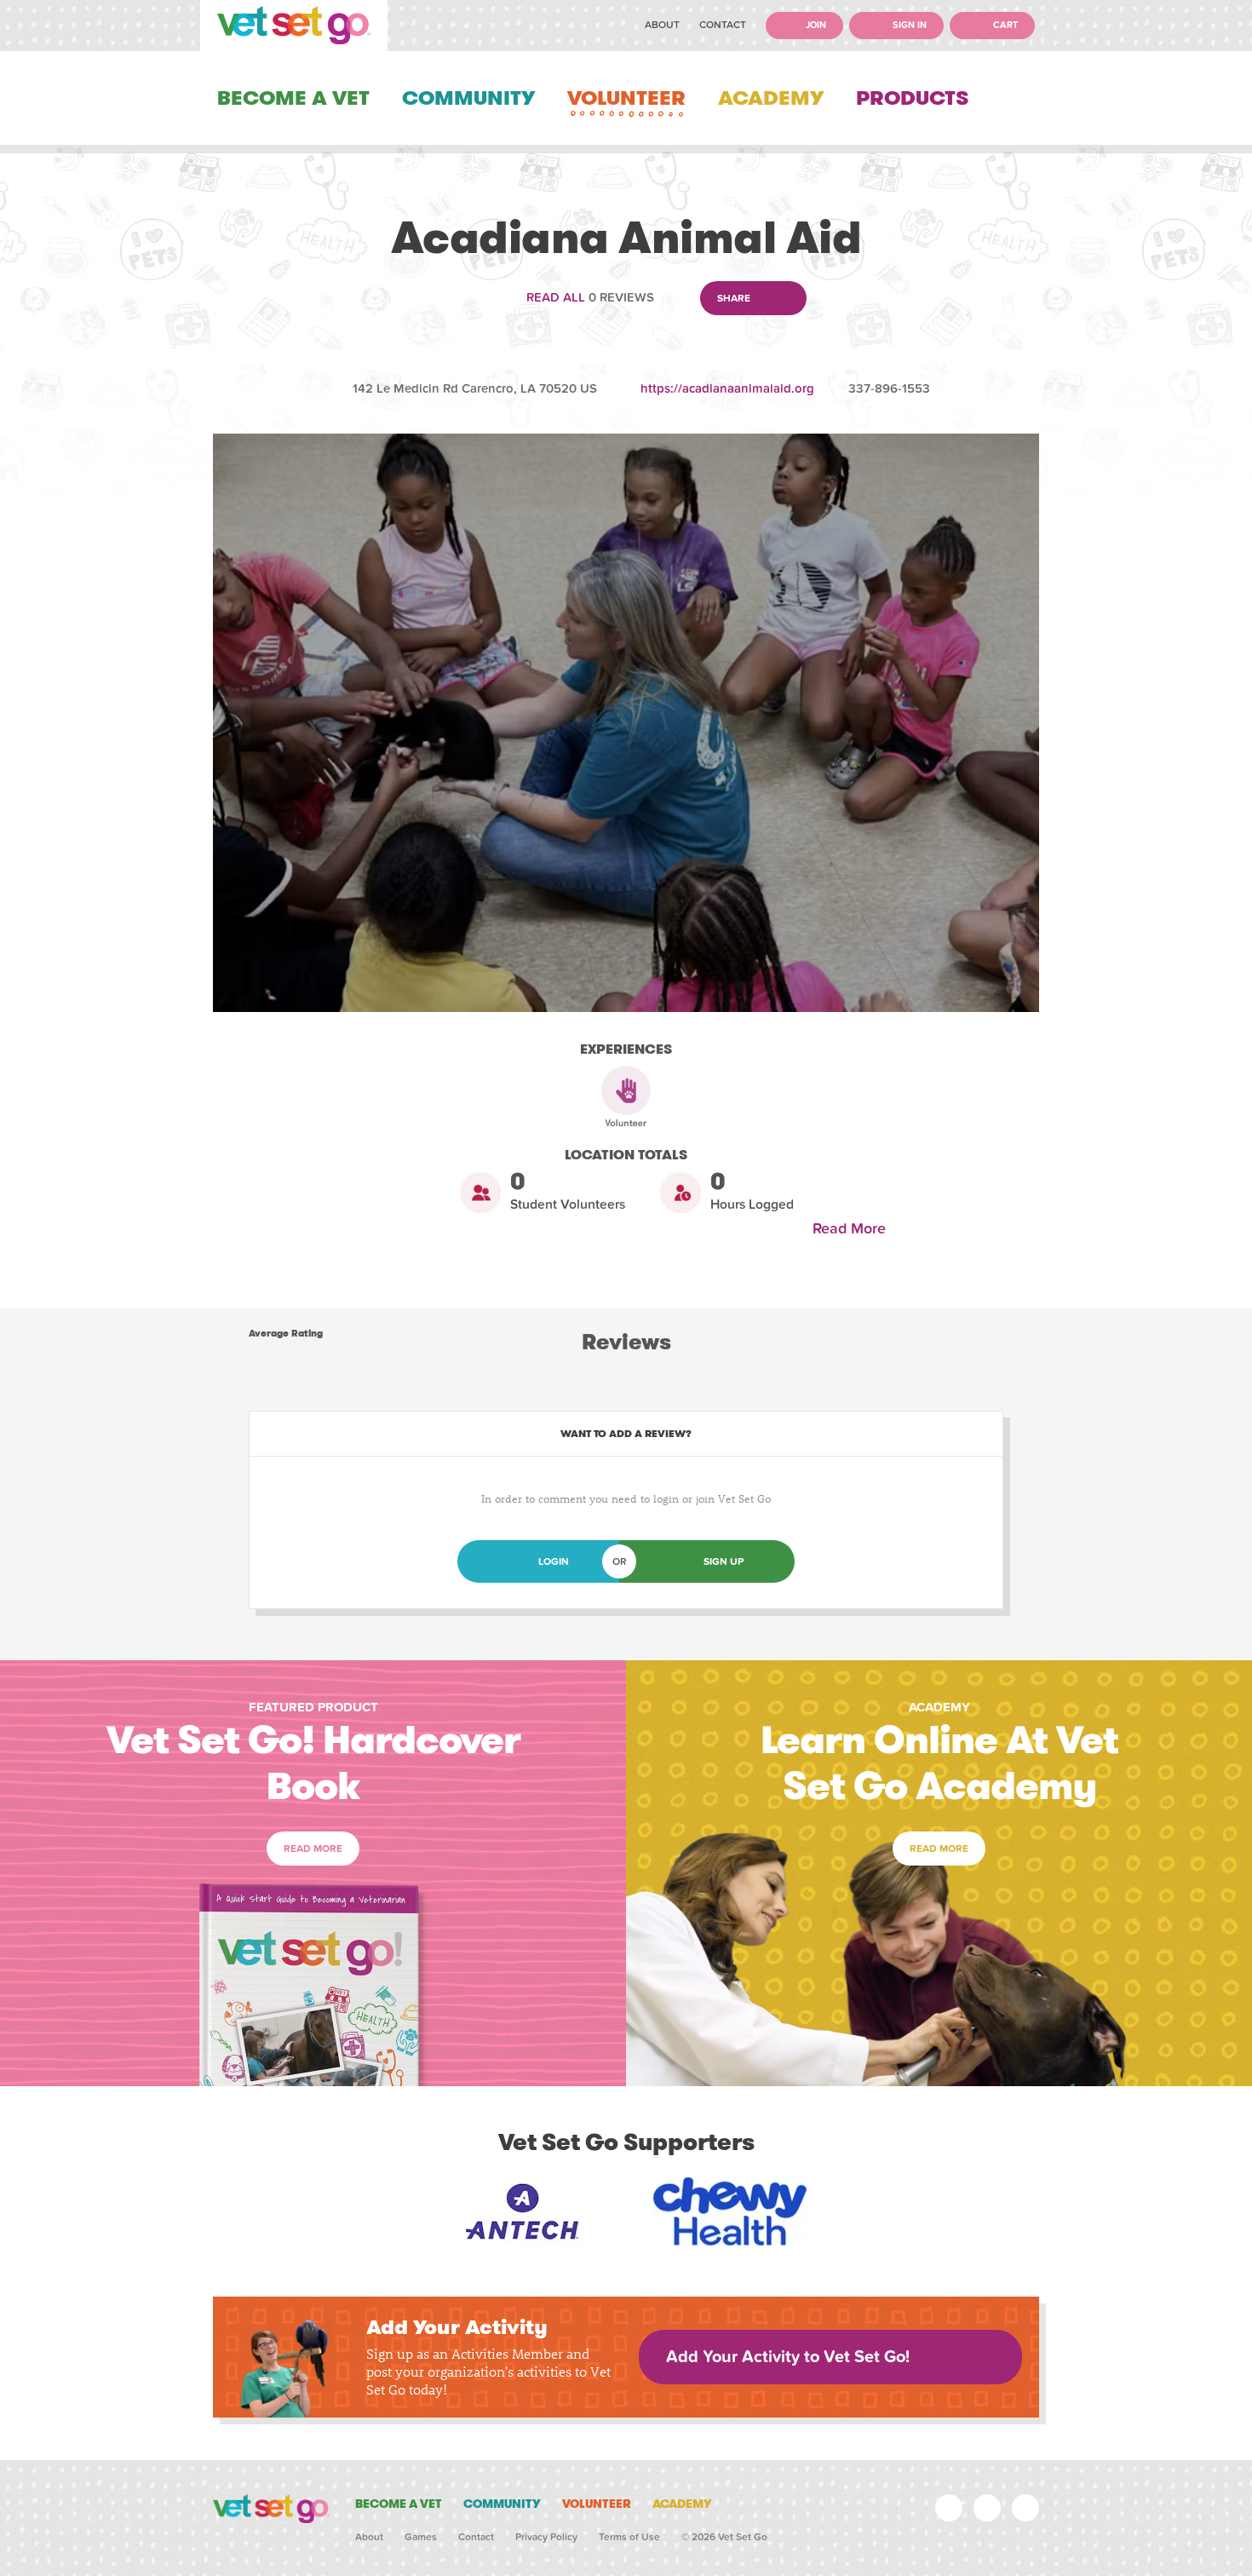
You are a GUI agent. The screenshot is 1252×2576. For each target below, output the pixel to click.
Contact (723, 25)
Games (421, 2537)
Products (912, 98)
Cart (1004, 25)
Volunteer (626, 98)
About (662, 25)
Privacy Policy (546, 2537)
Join (815, 25)
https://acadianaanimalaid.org (727, 388)
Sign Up (724, 1561)
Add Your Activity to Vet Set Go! (788, 2357)
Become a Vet (293, 98)
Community (468, 98)
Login (554, 1561)
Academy (771, 98)
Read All (556, 297)
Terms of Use (629, 2537)
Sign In (908, 25)
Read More (853, 1229)
